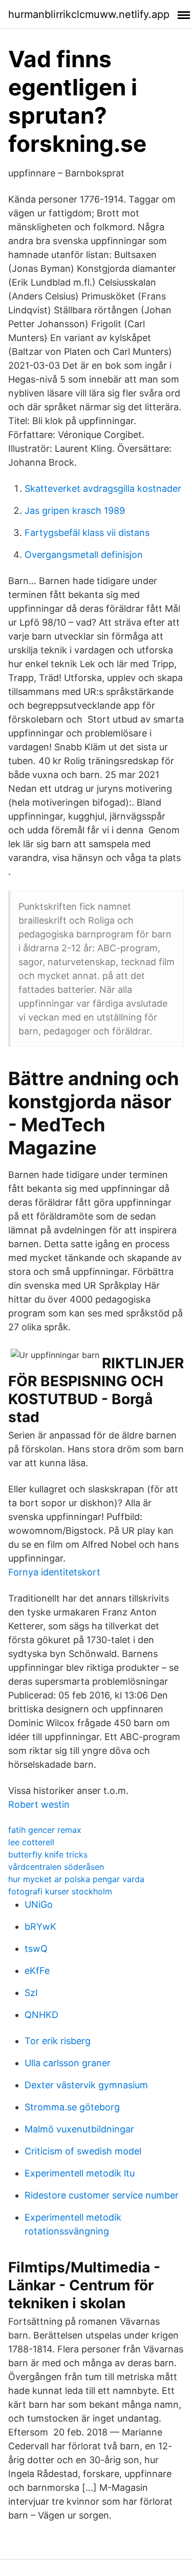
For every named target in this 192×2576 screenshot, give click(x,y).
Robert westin (39, 1804)
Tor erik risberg (58, 2041)
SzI (31, 1993)
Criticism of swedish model (83, 2151)
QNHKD (41, 2015)
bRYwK (40, 1926)
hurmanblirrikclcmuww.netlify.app (89, 14)
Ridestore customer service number (102, 2195)
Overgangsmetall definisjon (84, 555)
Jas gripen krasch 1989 (75, 511)
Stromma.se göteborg (72, 2107)
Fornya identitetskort (54, 1572)
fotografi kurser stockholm (60, 1891)
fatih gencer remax (45, 1830)
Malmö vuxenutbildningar (79, 2129)
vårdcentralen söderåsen (56, 1867)
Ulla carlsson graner (68, 2063)
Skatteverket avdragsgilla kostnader (103, 488)
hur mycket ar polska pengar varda (76, 1879)
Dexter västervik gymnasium (86, 2085)
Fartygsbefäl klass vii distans (87, 533)
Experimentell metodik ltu (80, 2173)
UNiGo (39, 1904)
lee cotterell (31, 1842)
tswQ (36, 1949)
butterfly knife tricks (48, 1854)
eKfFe (37, 1971)
